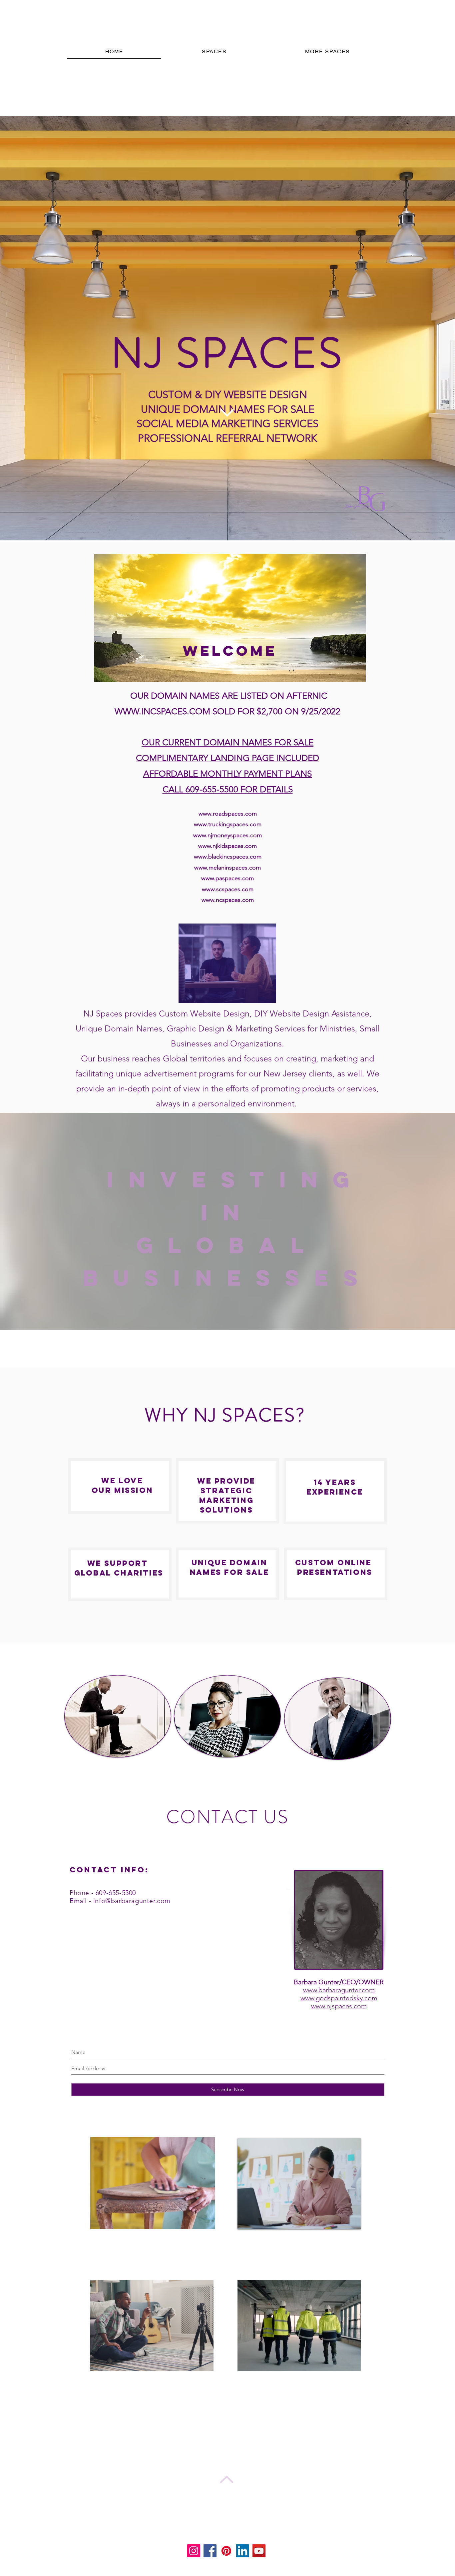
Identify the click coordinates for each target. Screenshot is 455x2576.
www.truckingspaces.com (228, 824)
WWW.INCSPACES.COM (162, 711)
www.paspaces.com (227, 878)
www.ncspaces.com (228, 900)
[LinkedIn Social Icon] (243, 2551)
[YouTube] (259, 2551)
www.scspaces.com (228, 889)
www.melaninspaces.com (227, 868)
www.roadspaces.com (228, 814)
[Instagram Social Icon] (194, 2551)
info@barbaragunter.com (132, 1901)
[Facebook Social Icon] (210, 2551)
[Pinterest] (226, 2551)
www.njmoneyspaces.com (227, 835)
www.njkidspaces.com (227, 846)
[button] (268, 995)
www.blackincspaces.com (228, 857)
